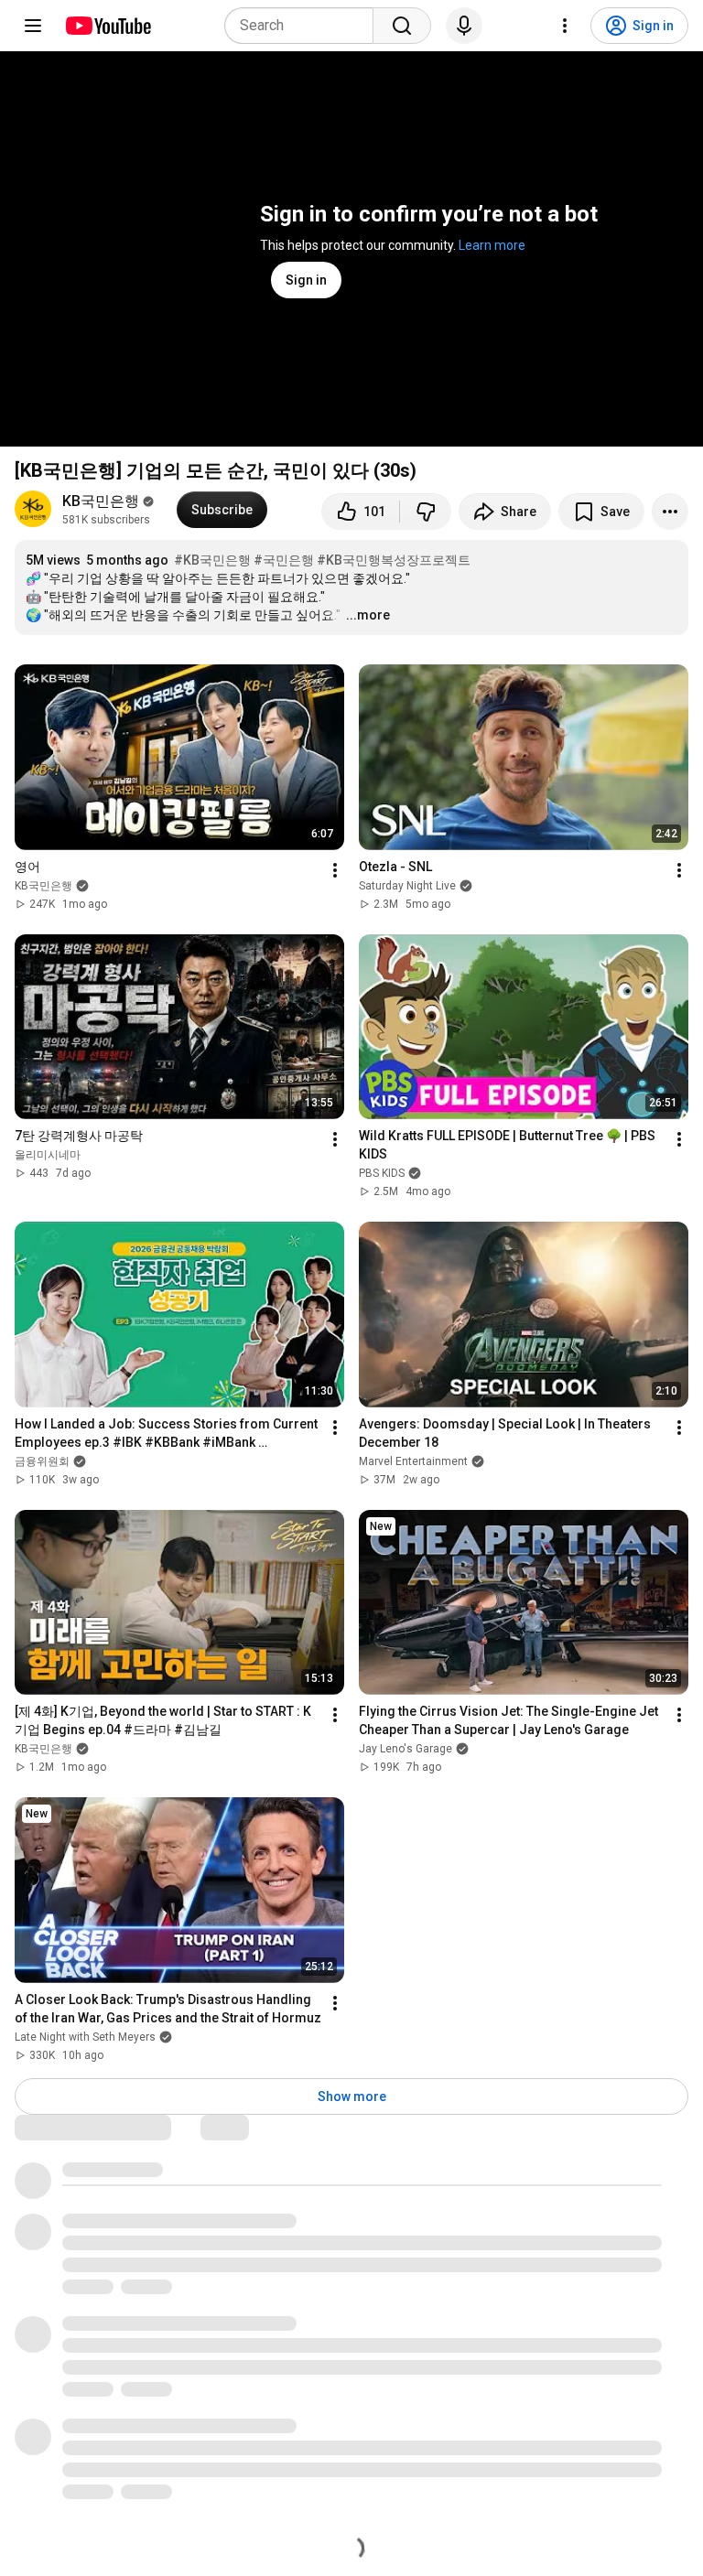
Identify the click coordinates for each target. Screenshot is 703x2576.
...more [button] (368, 615)
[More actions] (670, 512)
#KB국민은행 (212, 560)
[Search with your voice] (464, 26)
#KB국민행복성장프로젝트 (394, 560)
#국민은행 (284, 560)
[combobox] (304, 26)
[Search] (402, 26)
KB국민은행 (101, 501)
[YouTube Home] (108, 26)
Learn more (492, 245)
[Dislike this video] (426, 512)
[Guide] (33, 26)
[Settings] (565, 26)
